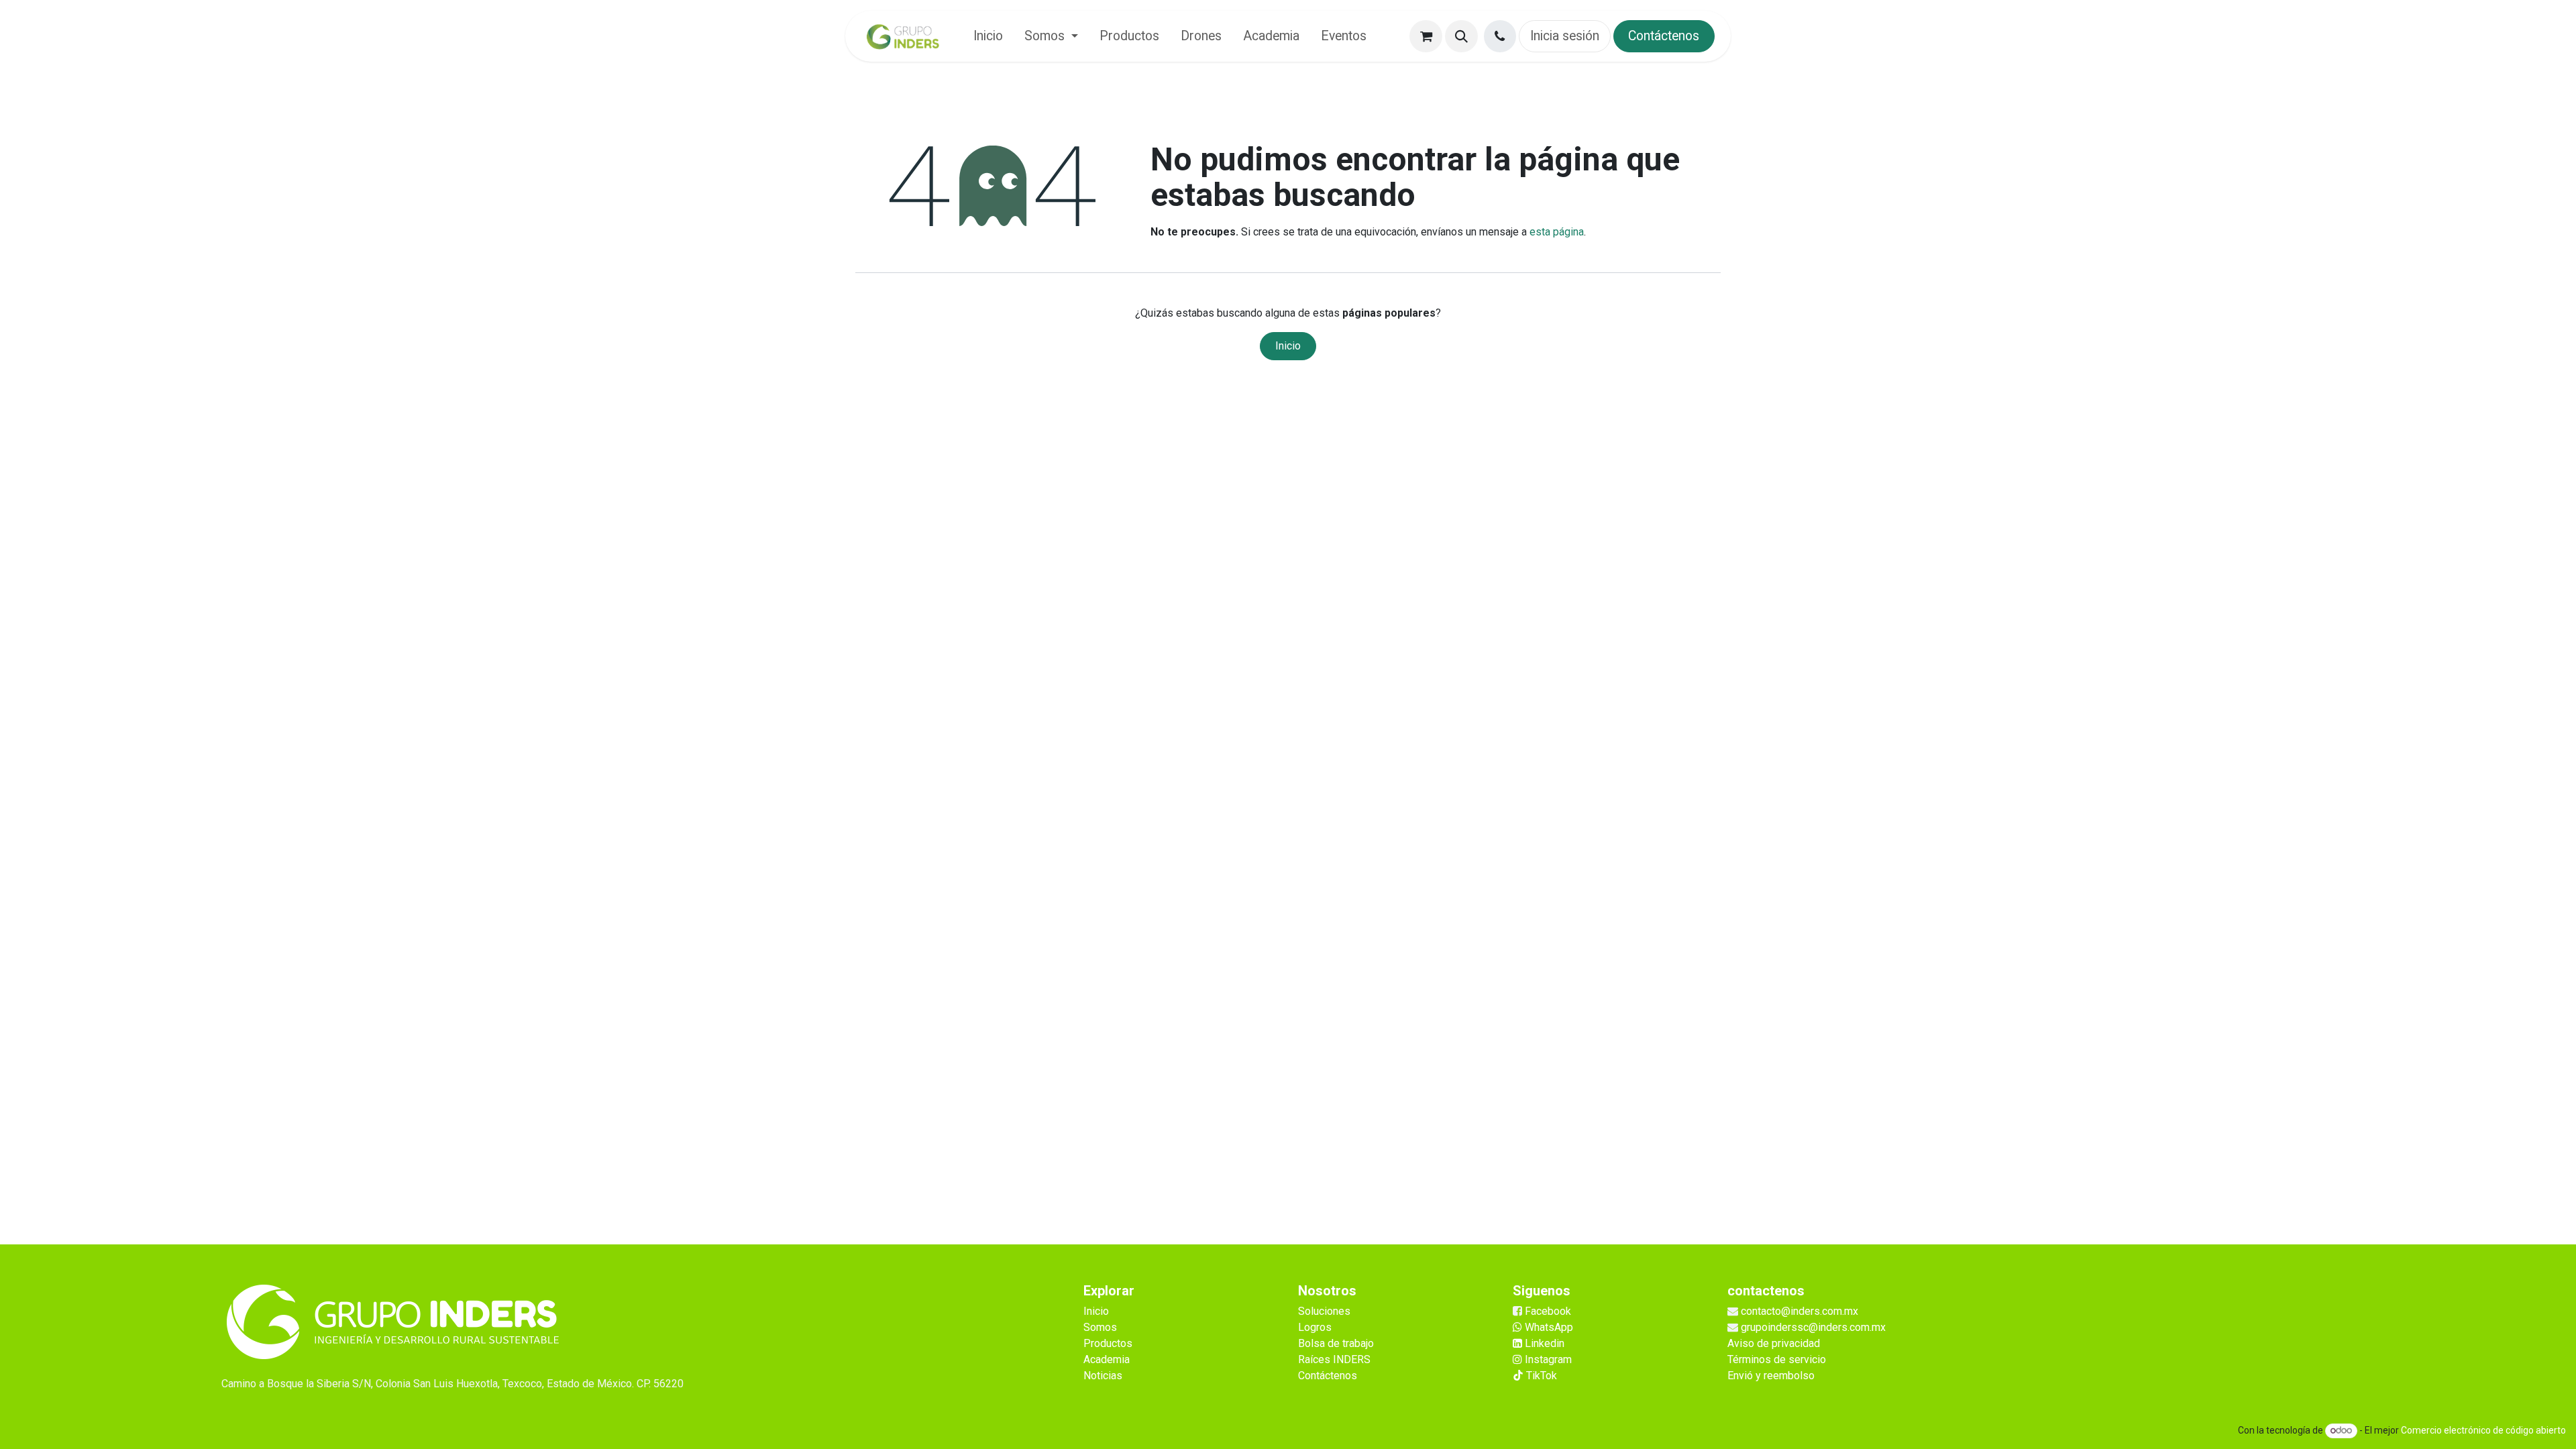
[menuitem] (988, 36)
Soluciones (1324, 1311)
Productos (1108, 1343)
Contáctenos (1664, 36)
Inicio (1288, 346)
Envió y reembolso (1771, 1376)
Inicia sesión (1565, 36)
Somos (1100, 1327)
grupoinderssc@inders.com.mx (1813, 1327)
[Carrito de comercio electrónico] (1426, 37)
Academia (1107, 1359)
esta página (1557, 232)
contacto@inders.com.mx (1800, 1311)
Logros (1315, 1327)
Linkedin (1543, 1343)
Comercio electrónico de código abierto (2483, 1430)
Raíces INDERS (1334, 1359)
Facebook (1548, 1311)
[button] (1461, 37)
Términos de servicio (1777, 1359)
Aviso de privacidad (1774, 1343)
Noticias (1103, 1376)
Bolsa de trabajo (1336, 1343)
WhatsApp (1548, 1327)
